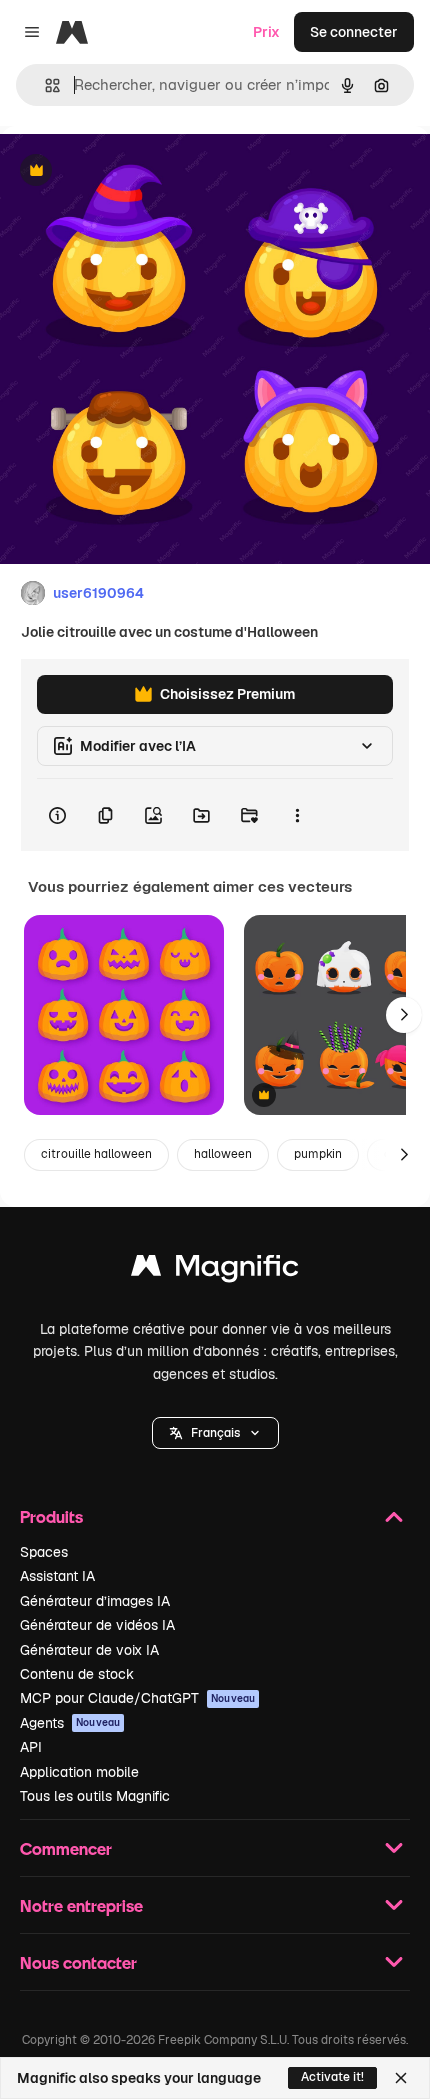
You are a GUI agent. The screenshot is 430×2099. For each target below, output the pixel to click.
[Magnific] (215, 1270)
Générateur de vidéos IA (97, 1625)
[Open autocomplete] (44, 85)
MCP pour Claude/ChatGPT (137, 1698)
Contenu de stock (77, 1674)
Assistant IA (57, 1576)
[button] (215, 1433)
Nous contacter (78, 1962)
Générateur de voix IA (89, 1650)
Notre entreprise (81, 1905)
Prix (266, 32)
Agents (70, 1723)
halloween (223, 1154)
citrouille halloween (96, 1154)
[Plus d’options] (297, 815)
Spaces (44, 1552)
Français (215, 1433)
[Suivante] (404, 1015)
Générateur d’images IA (95, 1601)
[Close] (401, 2078)
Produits (51, 1516)
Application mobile (79, 1772)
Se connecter (354, 32)
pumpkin (318, 1154)
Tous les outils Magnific (95, 1796)
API (31, 1747)
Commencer (66, 1848)
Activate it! (332, 2077)
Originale (132, 171)
